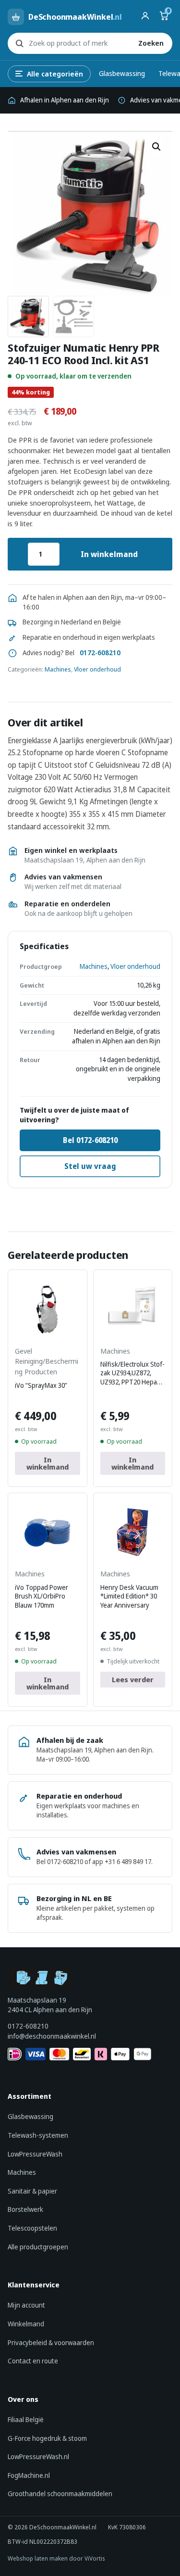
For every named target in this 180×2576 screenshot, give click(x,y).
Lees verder (133, 1679)
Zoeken (151, 43)
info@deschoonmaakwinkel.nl (52, 2036)
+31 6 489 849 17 (128, 1862)
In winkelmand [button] (48, 1463)
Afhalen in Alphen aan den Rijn (65, 100)
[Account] (145, 17)
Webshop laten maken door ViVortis (56, 2558)
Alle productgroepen (38, 2247)
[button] (156, 147)
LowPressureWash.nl (38, 2456)
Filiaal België (26, 2419)
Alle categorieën (55, 74)
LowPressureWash (35, 2154)
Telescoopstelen (32, 2228)
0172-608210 (100, 653)
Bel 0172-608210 (90, 1140)
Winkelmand (26, 2324)
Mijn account (26, 2305)
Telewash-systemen (38, 2135)
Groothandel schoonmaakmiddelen (60, 2494)
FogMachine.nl (29, 2475)
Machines (58, 669)
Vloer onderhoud (97, 669)
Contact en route (33, 2361)
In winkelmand (109, 554)
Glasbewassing (122, 73)
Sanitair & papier (32, 2191)
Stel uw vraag (90, 1166)
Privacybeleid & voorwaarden (51, 2342)
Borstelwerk (25, 2209)
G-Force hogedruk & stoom (47, 2438)
